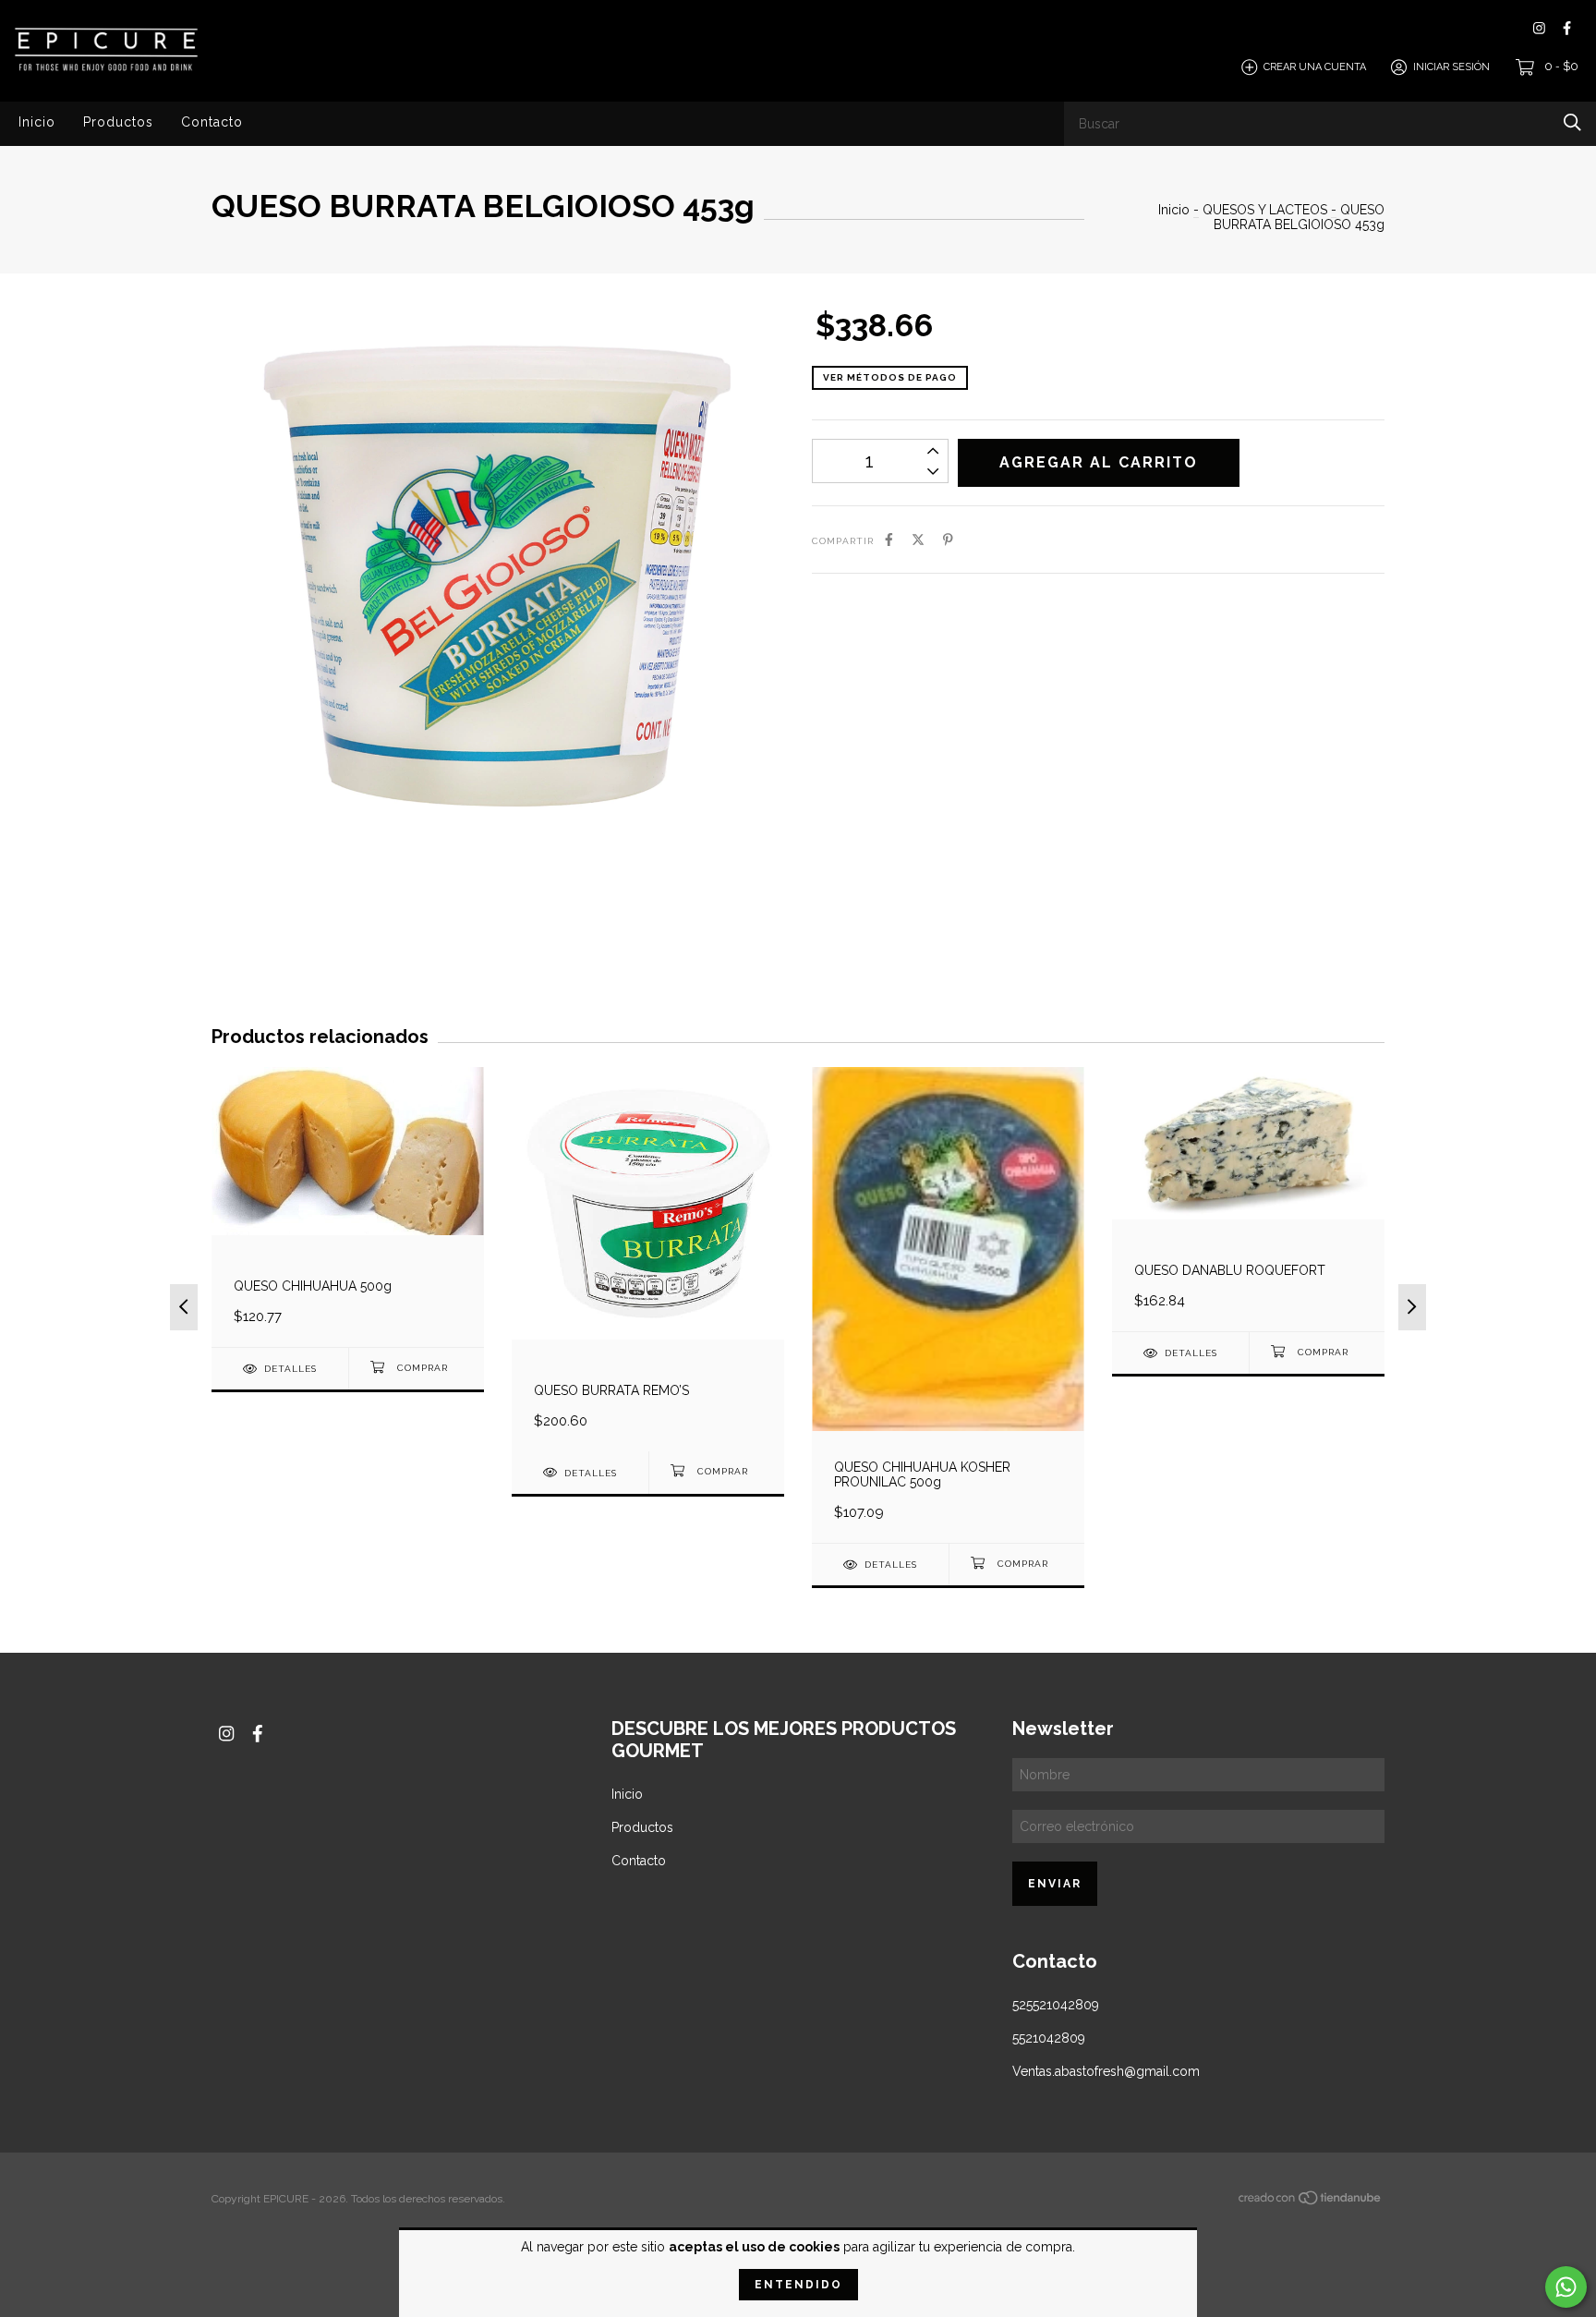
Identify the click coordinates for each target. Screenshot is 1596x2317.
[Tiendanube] (1311, 2202)
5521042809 (1049, 2038)
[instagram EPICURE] (1539, 28)
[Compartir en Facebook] (889, 540)
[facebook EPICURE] (1567, 28)
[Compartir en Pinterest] (948, 540)
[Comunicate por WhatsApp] (1566, 2287)
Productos (118, 122)
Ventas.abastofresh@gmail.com (1106, 2071)
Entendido (798, 2285)
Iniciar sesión (1451, 67)
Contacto (212, 122)
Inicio (37, 122)
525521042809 (1056, 2005)
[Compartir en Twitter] (918, 540)
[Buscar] (1572, 122)
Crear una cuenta (1315, 67)
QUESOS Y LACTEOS (1265, 210)
